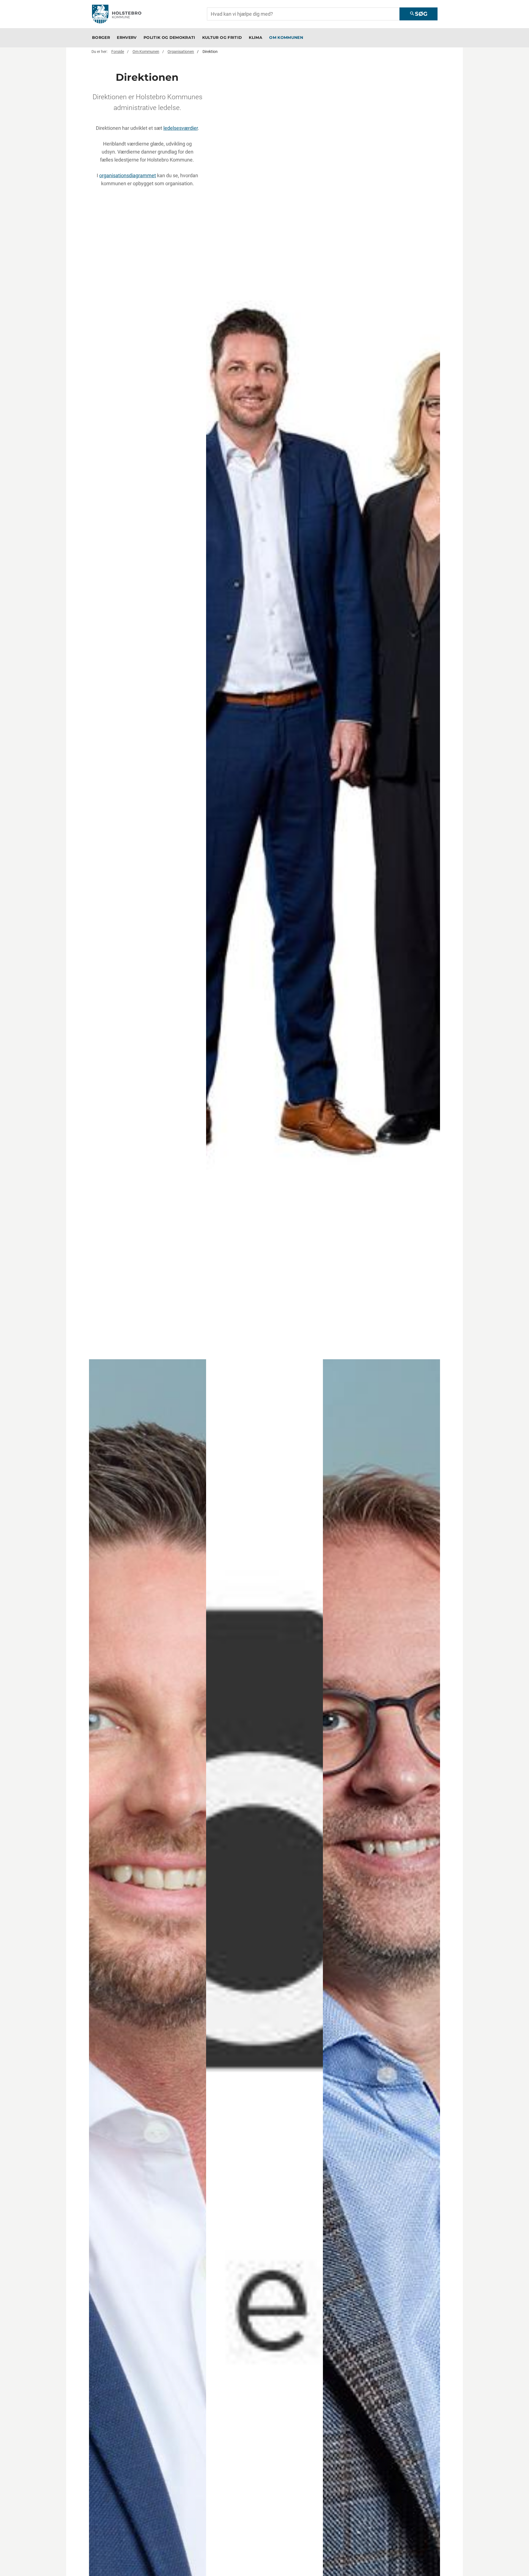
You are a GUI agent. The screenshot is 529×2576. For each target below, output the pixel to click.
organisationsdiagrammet (128, 175)
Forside (118, 52)
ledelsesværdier (181, 128)
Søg (418, 14)
